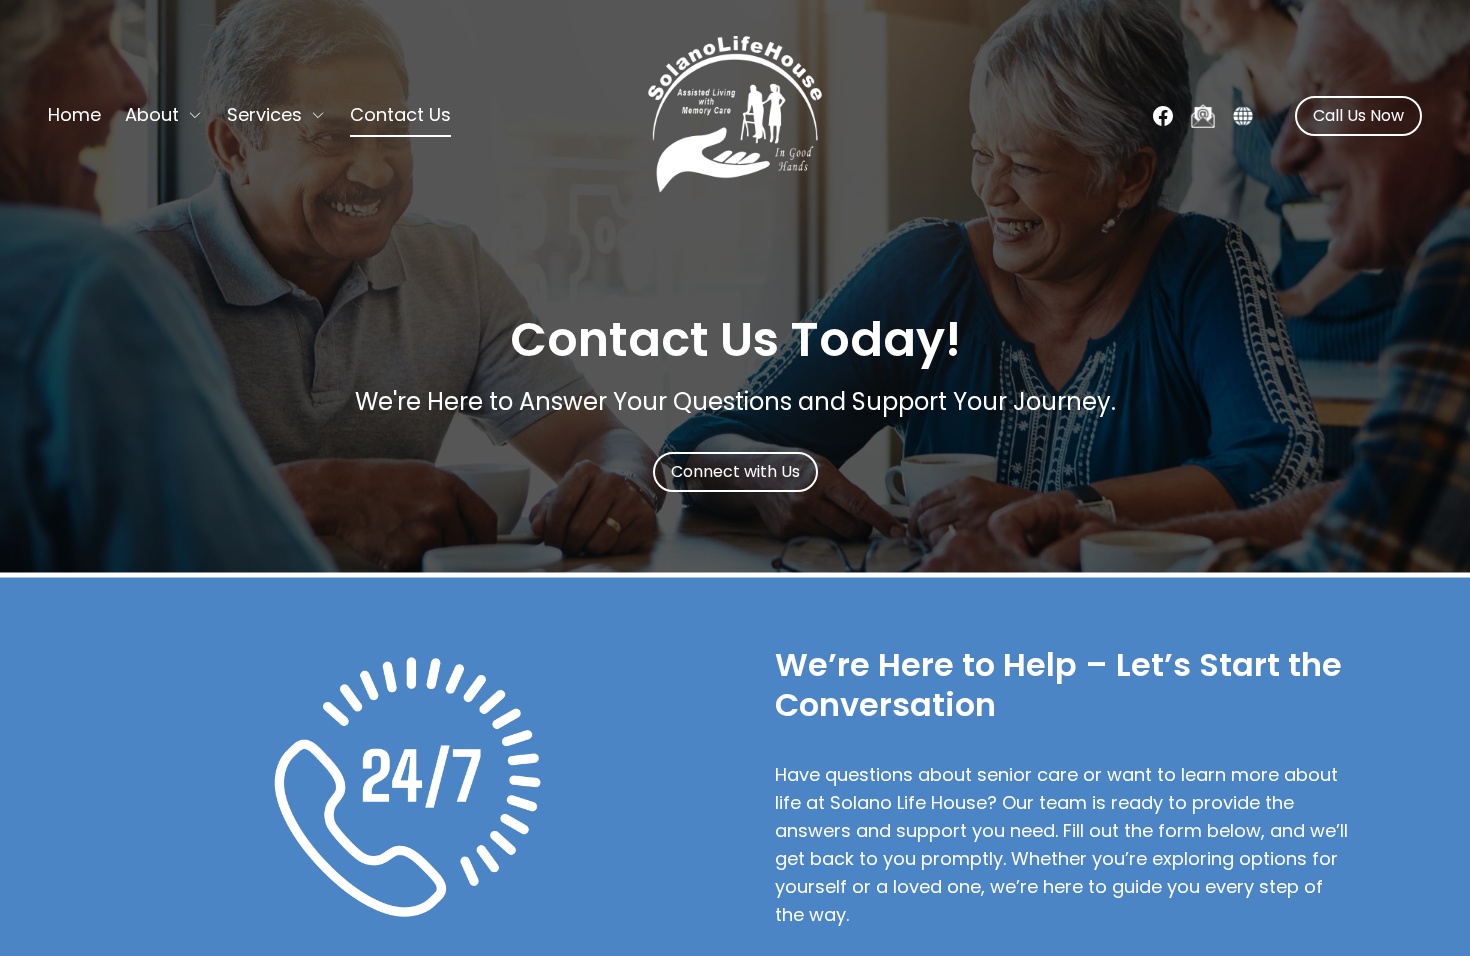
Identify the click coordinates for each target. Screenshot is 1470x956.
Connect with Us (735, 471)
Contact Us (400, 114)
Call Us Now (1358, 115)
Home (74, 114)
